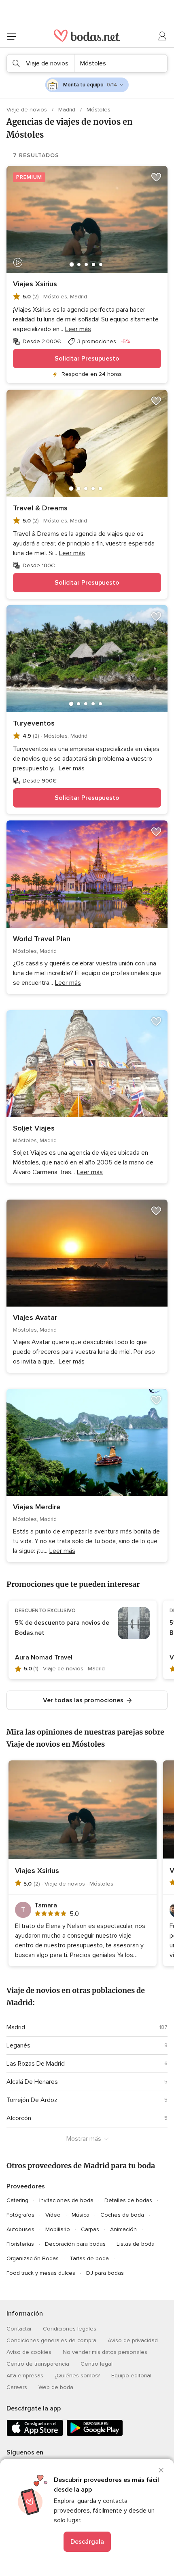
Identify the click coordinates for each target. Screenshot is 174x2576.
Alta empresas (25, 2376)
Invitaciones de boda (66, 2200)
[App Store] (35, 2434)
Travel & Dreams (40, 508)
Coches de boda (122, 2215)
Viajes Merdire (37, 1507)
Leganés (18, 2045)
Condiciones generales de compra (51, 2340)
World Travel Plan (42, 939)
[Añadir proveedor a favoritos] (156, 177)
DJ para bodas (105, 2273)
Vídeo (53, 2215)
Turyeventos (34, 723)
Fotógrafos (20, 2215)
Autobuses (20, 2229)
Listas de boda (136, 2244)
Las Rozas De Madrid (36, 2064)
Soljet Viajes (34, 1128)
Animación (123, 2229)
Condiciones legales (70, 2329)
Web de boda (56, 2387)
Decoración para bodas (75, 2244)
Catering (17, 2200)
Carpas (90, 2229)
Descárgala (87, 2542)
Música (81, 2215)
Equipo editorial (131, 2376)
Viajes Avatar (35, 1317)
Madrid (68, 110)
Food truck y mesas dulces (41, 2273)
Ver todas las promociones (83, 1700)
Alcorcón (19, 2118)
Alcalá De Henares (32, 2082)
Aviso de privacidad (133, 2340)
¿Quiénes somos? (77, 2376)
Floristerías (20, 2244)
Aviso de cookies (29, 2352)
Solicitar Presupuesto (87, 359)
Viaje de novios (28, 110)
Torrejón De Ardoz (32, 2100)
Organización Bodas (33, 2258)
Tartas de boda (89, 2258)
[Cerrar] (161, 2470)
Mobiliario (58, 2229)
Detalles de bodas (128, 2200)
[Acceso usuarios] (163, 36)
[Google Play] (95, 2434)
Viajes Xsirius (35, 284)
